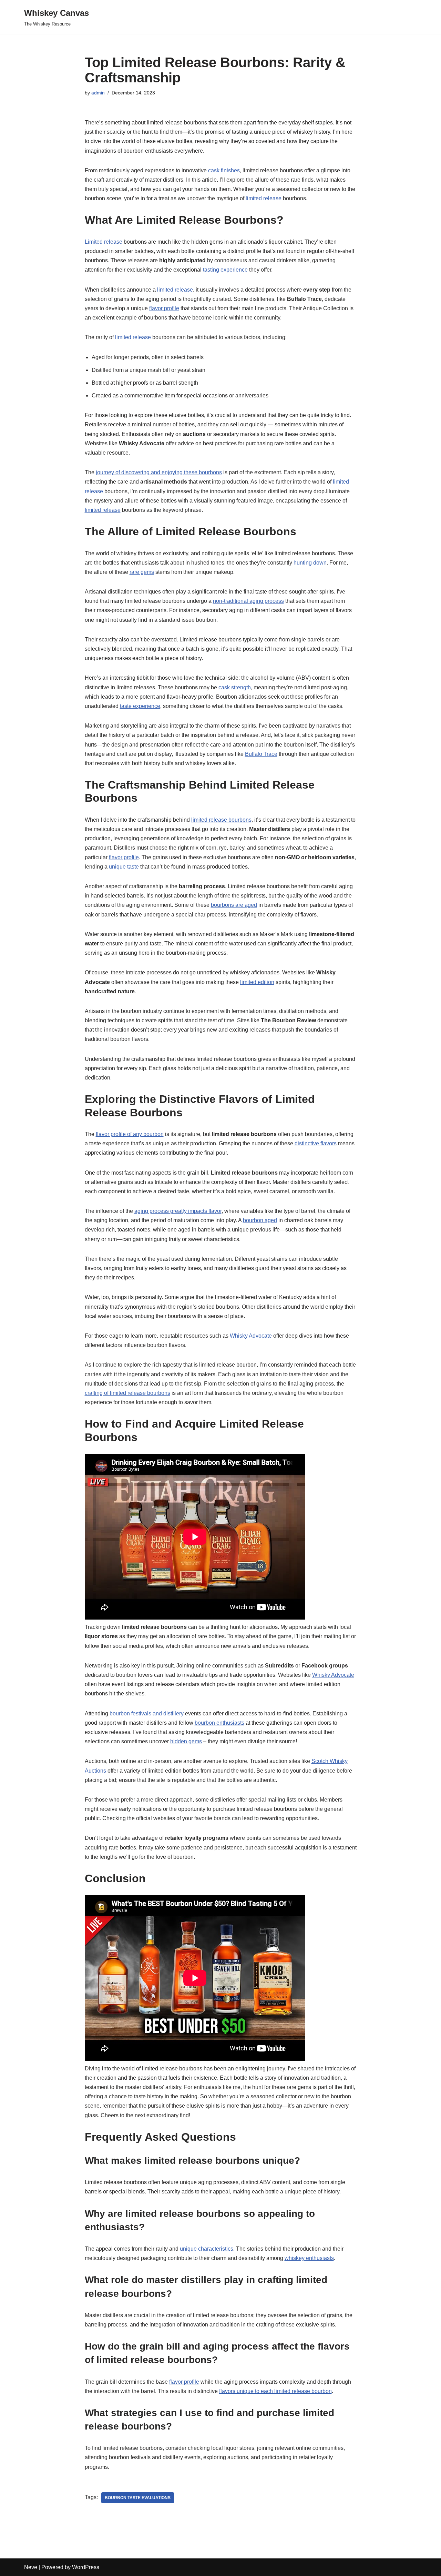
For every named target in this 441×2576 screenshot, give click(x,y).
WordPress (86, 2567)
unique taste (124, 867)
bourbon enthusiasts (219, 1723)
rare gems (142, 572)
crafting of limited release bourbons (127, 1393)
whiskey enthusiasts (309, 2258)
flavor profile (164, 308)
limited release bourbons (221, 820)
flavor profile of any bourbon (130, 1134)
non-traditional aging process (248, 601)
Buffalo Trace (261, 754)
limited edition (257, 982)
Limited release (104, 242)
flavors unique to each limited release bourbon (275, 2391)
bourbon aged (260, 1220)
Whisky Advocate (251, 1336)
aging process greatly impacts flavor (178, 1211)
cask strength (235, 687)
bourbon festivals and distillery (147, 1713)
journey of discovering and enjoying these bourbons (159, 472)
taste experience (140, 706)
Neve (31, 2567)
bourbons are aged (234, 905)
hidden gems (186, 1741)
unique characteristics (207, 2249)
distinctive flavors (316, 1143)
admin (98, 93)
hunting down (310, 563)
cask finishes (224, 170)
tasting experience (225, 270)
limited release (264, 198)
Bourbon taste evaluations (138, 2498)
